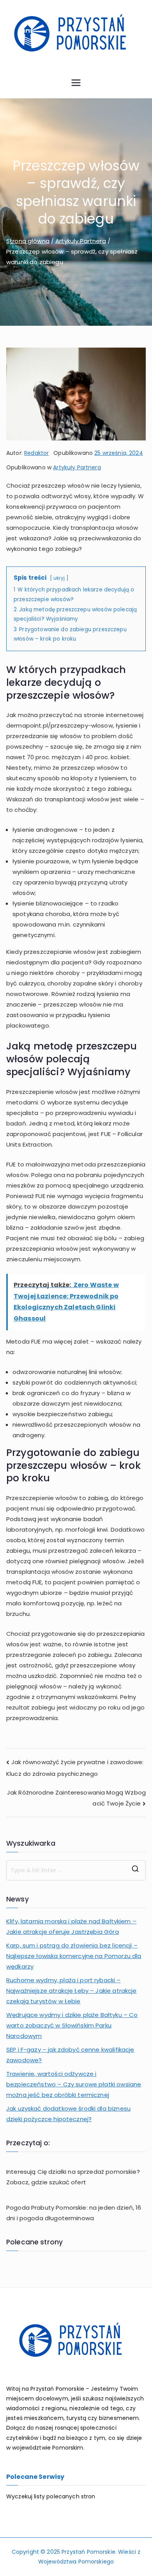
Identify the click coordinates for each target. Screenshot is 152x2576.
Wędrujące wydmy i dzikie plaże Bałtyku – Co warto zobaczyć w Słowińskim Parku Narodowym (72, 2025)
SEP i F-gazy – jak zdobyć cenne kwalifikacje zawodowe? (70, 2055)
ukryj (59, 578)
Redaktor (36, 453)
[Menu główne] (76, 84)
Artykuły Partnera (77, 467)
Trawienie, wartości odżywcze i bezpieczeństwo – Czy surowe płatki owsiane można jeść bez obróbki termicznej (74, 2084)
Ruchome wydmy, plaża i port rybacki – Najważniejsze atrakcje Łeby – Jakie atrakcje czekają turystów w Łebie (72, 1991)
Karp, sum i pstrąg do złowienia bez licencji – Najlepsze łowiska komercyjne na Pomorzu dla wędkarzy (74, 1956)
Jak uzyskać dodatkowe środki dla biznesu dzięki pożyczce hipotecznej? (68, 2114)
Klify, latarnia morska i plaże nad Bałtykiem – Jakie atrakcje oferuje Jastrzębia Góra (71, 1926)
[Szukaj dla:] (76, 1870)
